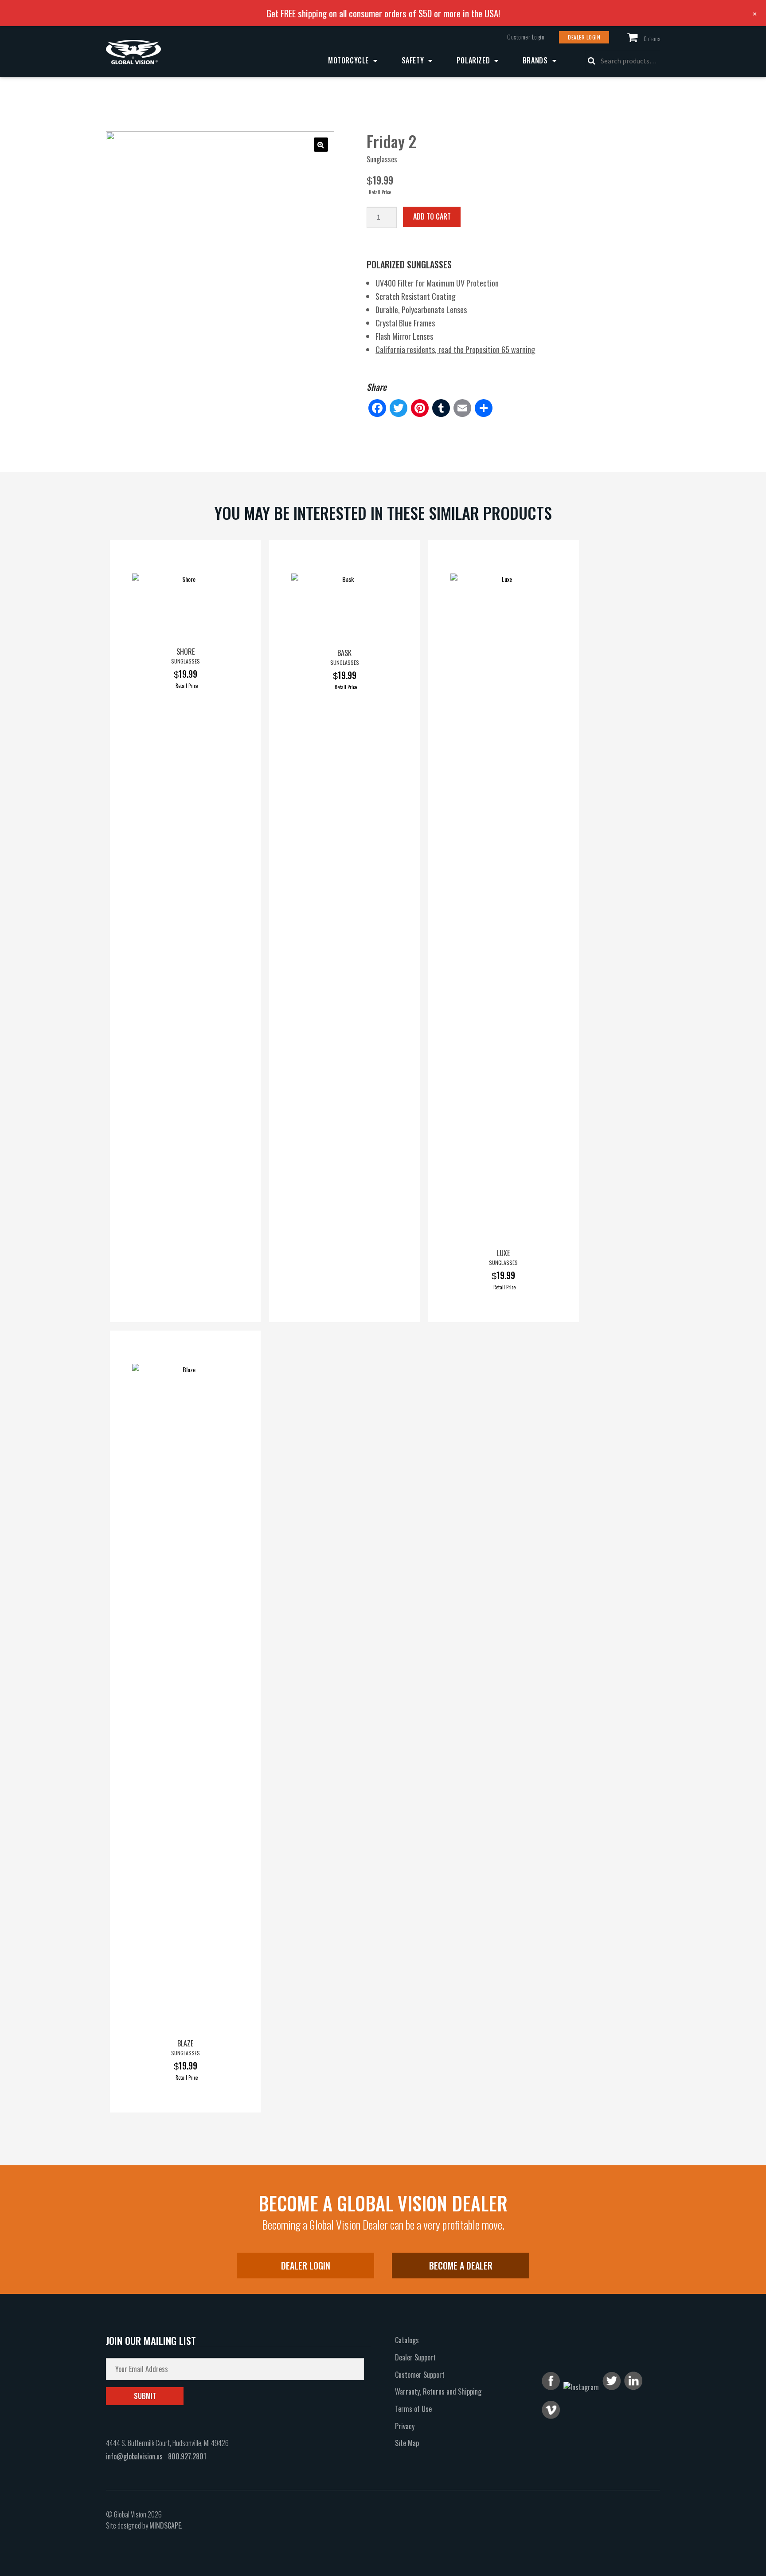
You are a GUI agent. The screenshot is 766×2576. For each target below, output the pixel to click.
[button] (321, 145)
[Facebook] (377, 408)
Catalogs (407, 2340)
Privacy (405, 2426)
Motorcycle (348, 60)
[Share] (484, 408)
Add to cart (432, 216)
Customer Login (526, 37)
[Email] (462, 408)
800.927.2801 (187, 2456)
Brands (535, 60)
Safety (413, 60)
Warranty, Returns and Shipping (438, 2391)
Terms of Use (413, 2409)
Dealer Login (584, 37)
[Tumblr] (441, 408)
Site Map (407, 2443)
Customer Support (420, 2375)
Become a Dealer (461, 2266)
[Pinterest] (420, 408)
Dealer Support (415, 2357)
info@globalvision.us (134, 2456)
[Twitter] (399, 408)
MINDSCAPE (165, 2525)
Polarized (473, 60)
